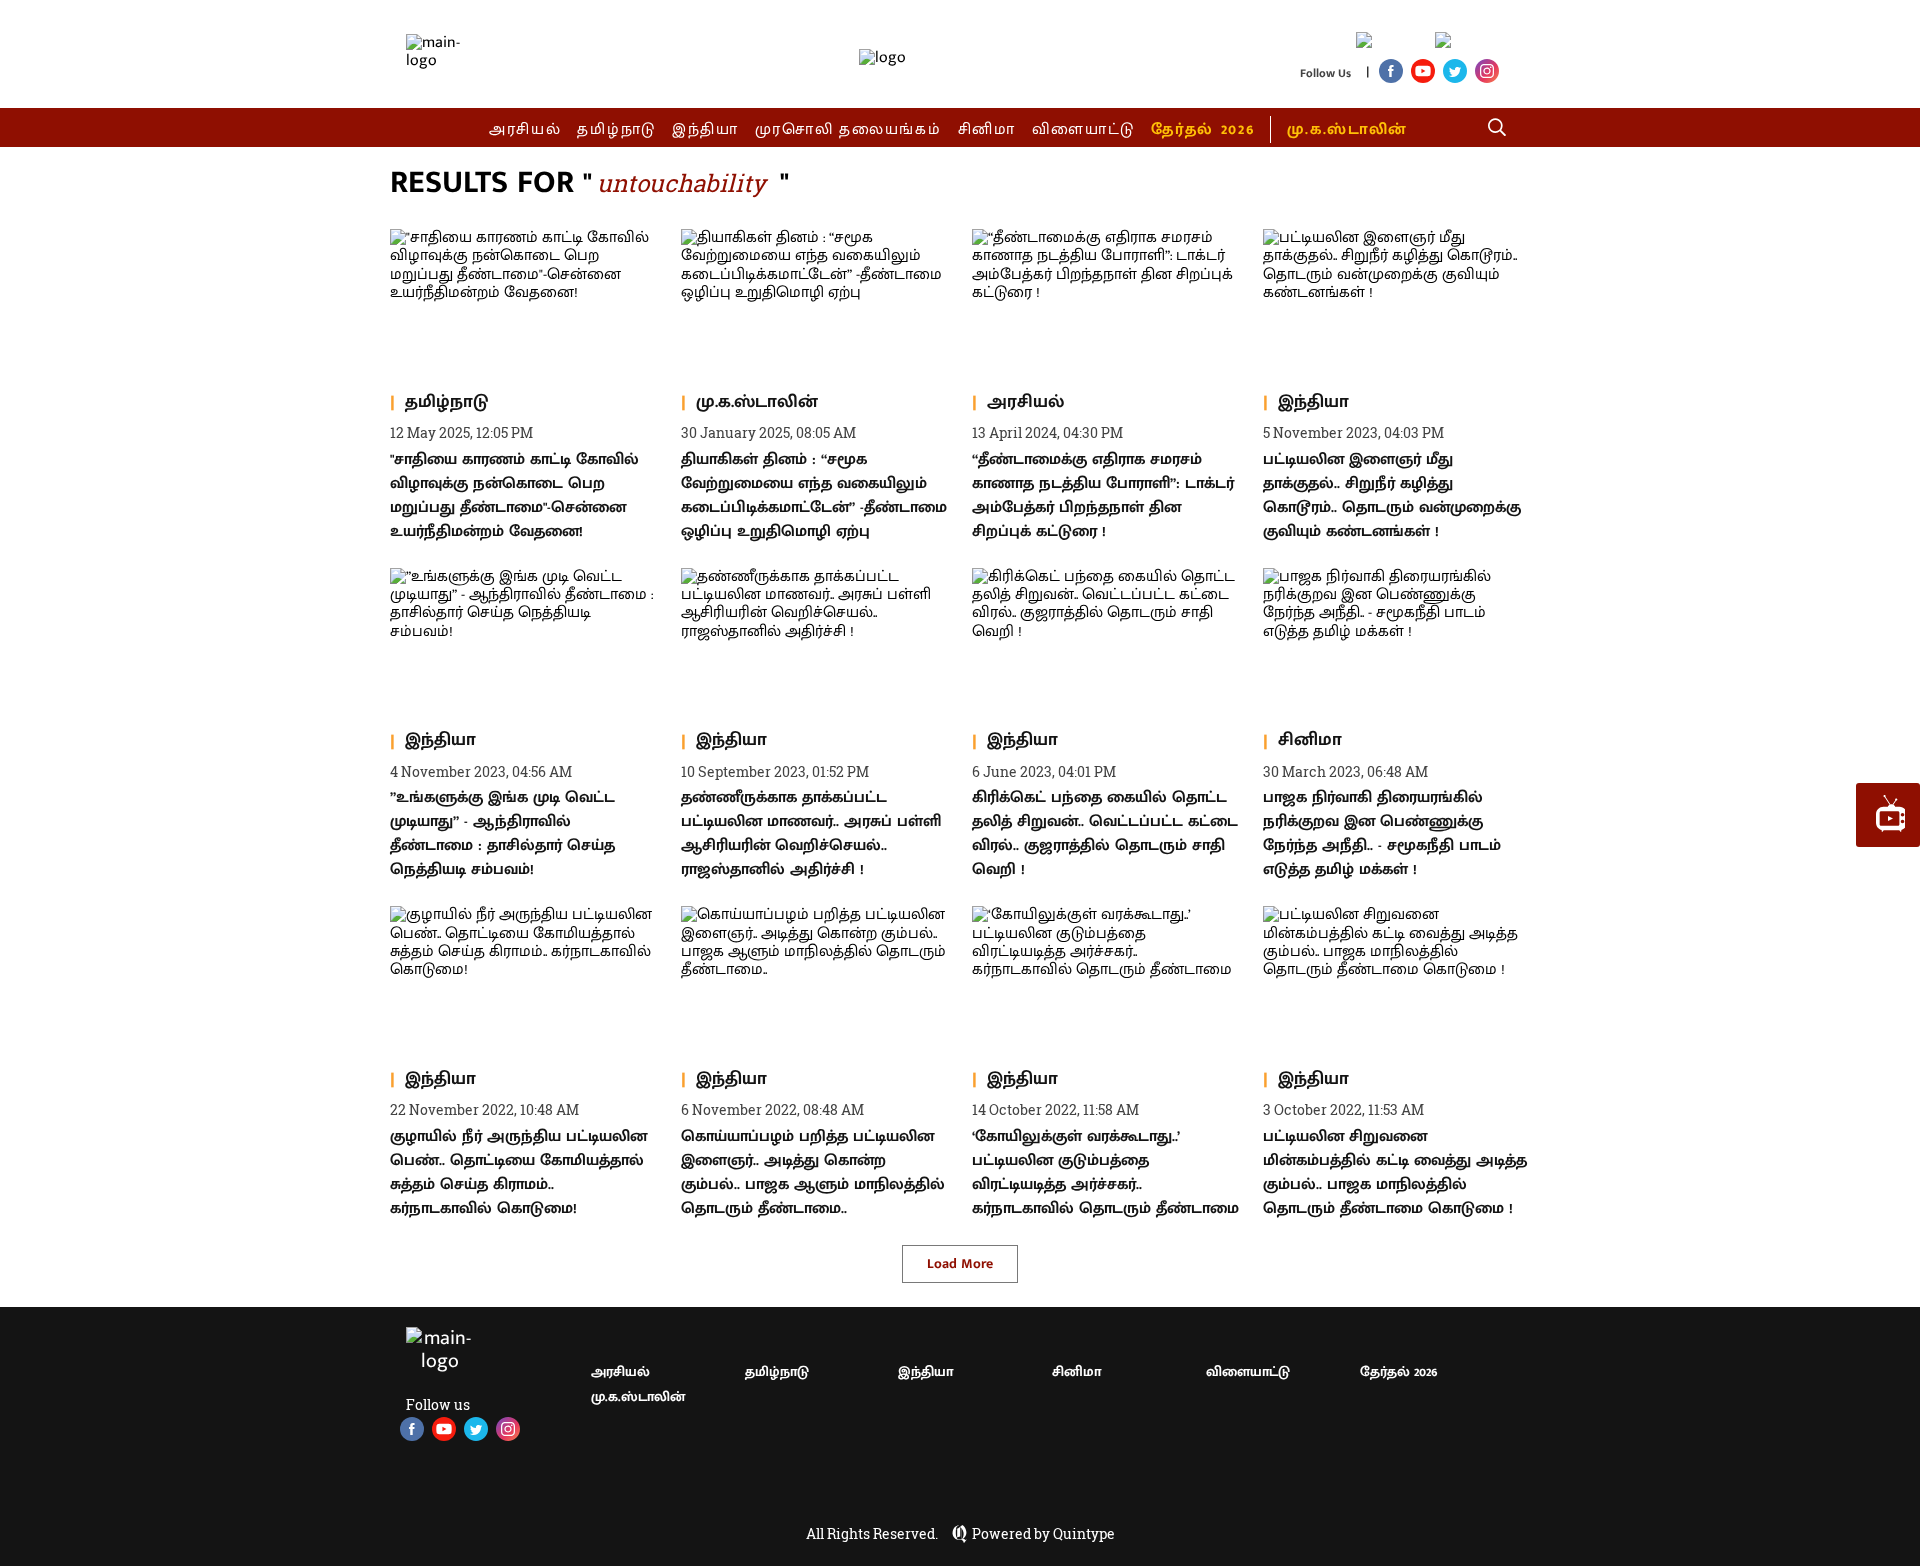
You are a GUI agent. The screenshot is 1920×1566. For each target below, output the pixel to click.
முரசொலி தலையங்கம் (848, 129)
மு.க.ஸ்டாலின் (1347, 129)
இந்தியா (705, 129)
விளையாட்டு (1084, 129)
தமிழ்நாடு (616, 129)
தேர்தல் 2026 (1202, 129)
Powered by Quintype (1043, 1534)
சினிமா (987, 129)
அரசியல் (525, 129)
